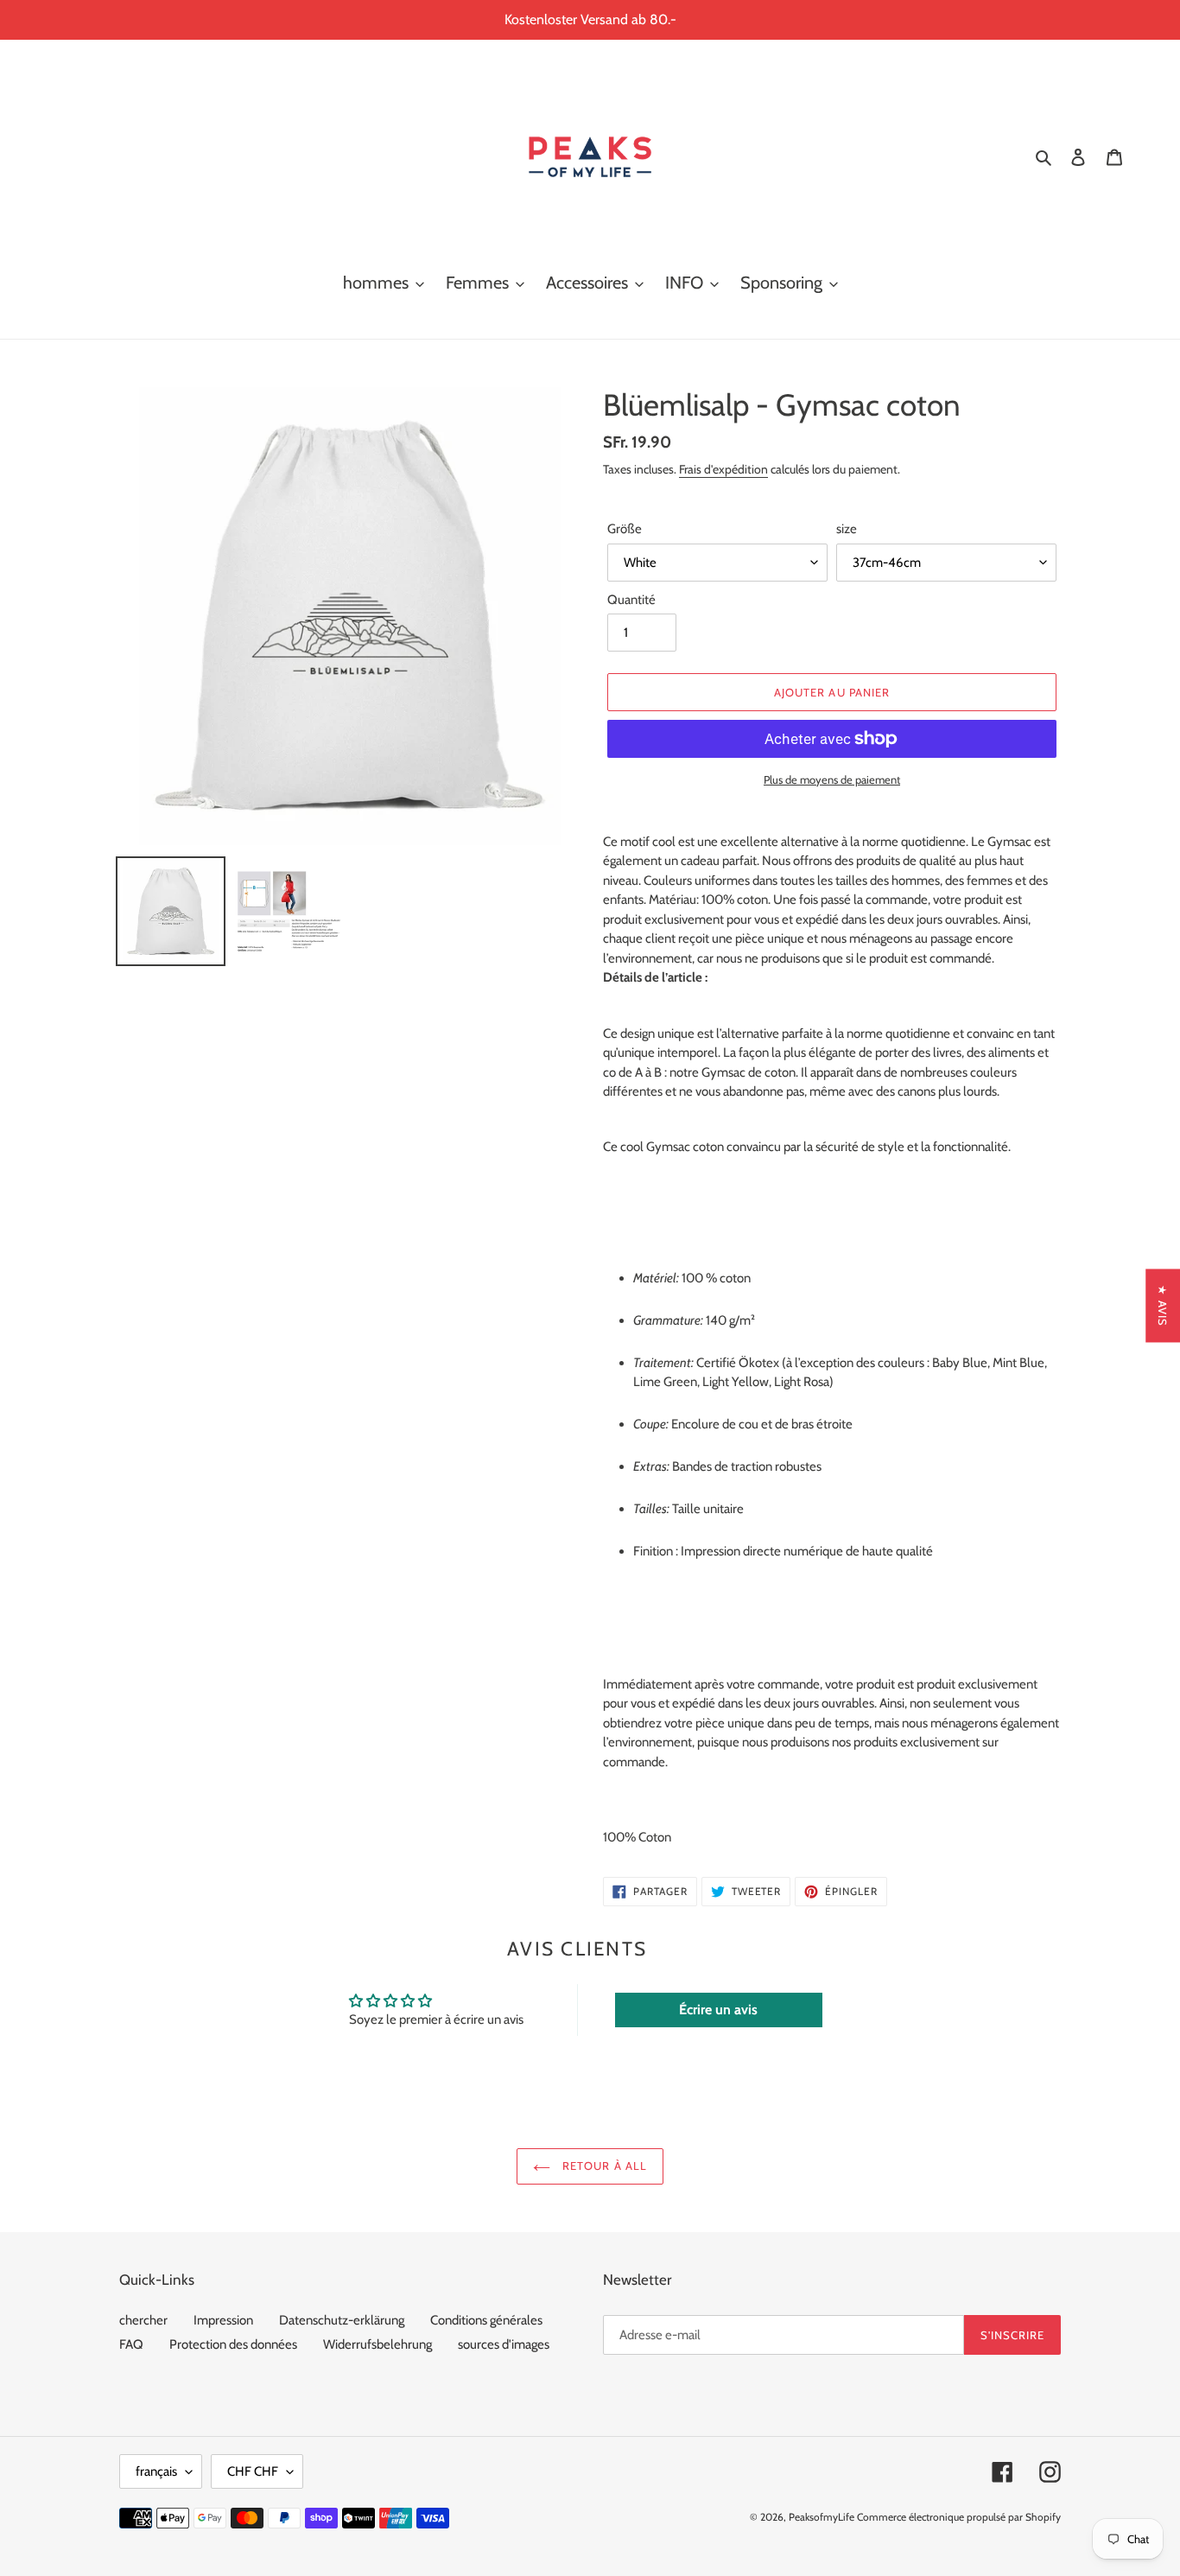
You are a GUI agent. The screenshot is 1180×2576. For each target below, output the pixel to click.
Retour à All (603, 2166)
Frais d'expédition (723, 469)
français (156, 2471)
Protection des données (233, 2344)
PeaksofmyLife (822, 2517)
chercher (143, 2320)
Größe (625, 529)
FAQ (131, 2344)
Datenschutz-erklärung (342, 2320)
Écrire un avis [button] (718, 2010)
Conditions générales (486, 2320)
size (847, 529)
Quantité (631, 600)
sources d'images (504, 2344)
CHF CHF (253, 2471)
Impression (223, 2320)
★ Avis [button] (1163, 1305)
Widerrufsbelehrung (377, 2344)
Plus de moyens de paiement (832, 779)
